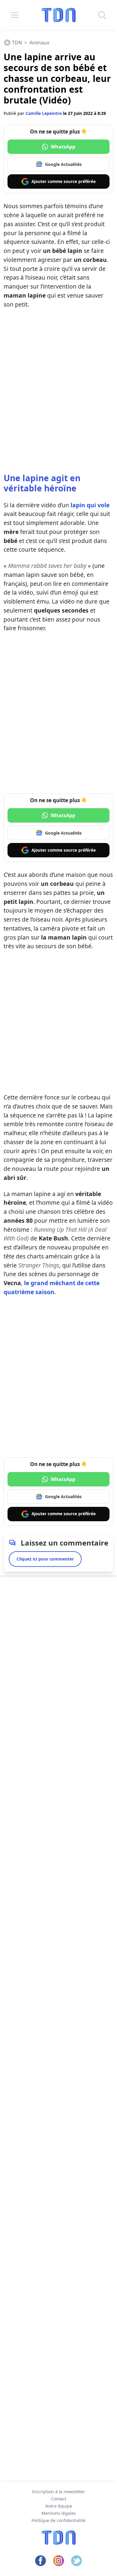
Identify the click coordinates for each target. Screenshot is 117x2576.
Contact (59, 2499)
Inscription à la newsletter (58, 2492)
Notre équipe (59, 2506)
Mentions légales (59, 2513)
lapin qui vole (90, 505)
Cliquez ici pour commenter (45, 1559)
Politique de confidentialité (58, 2520)
